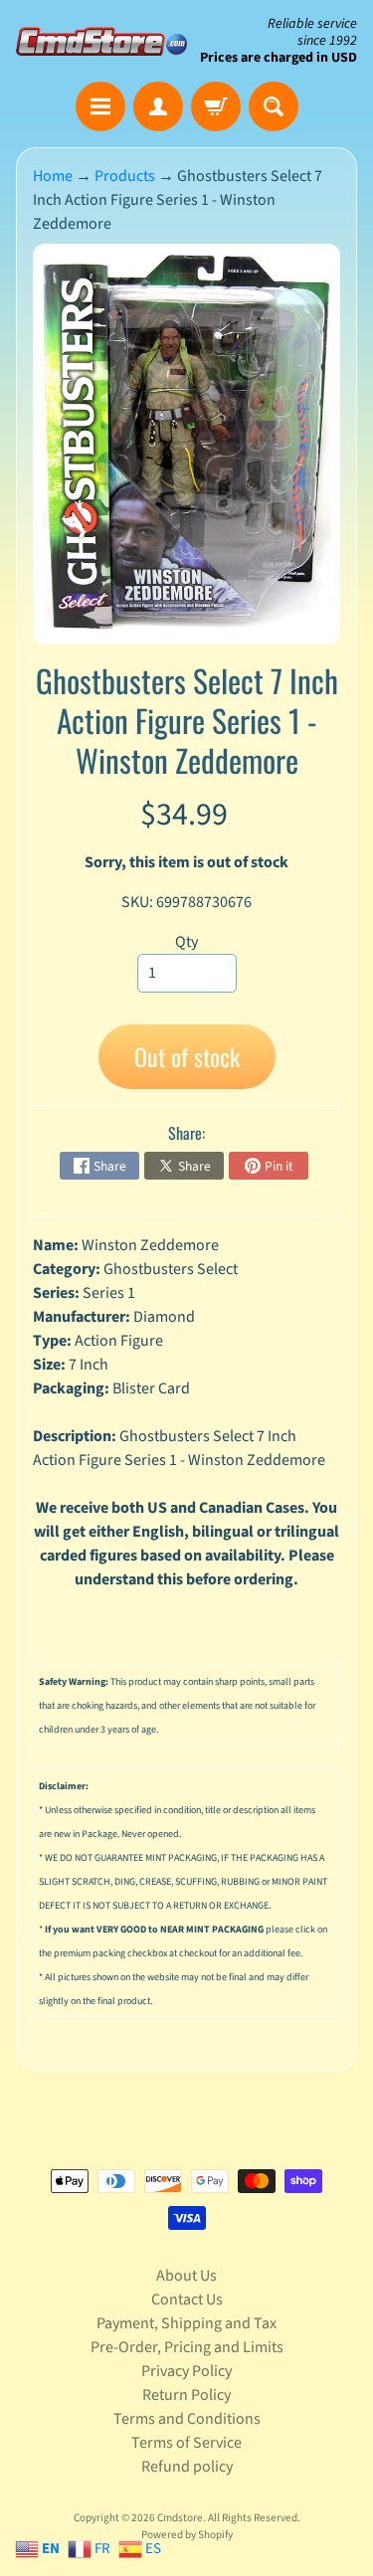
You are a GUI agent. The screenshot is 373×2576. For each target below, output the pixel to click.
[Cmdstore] (101, 41)
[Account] (158, 106)
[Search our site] (274, 106)
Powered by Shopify (187, 2535)
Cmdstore (180, 2518)
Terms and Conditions (187, 2419)
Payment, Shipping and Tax (186, 2323)
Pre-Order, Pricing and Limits (187, 2347)
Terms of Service (186, 2443)
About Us (186, 2276)
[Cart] (216, 106)
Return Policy (186, 2395)
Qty (186, 942)
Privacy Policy (186, 2371)
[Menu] (100, 106)
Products (125, 176)
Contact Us (187, 2300)
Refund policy (187, 2467)
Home (53, 176)
